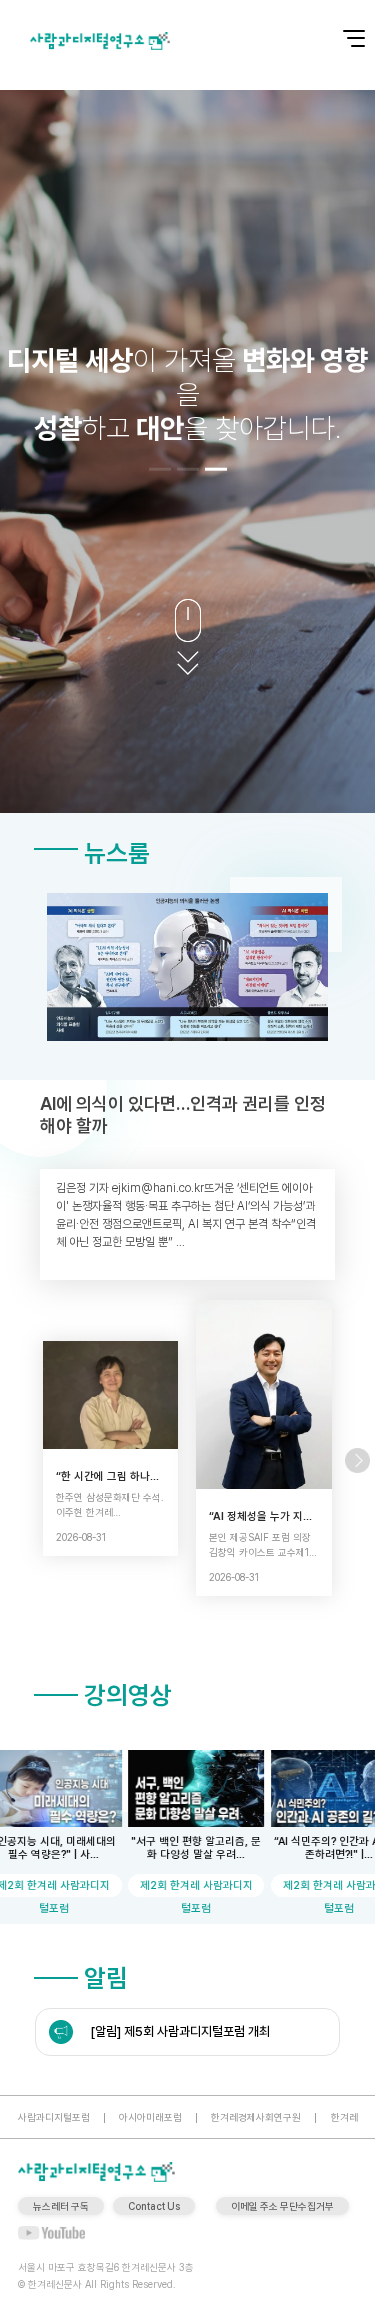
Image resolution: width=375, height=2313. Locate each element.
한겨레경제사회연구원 (256, 2117)
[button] (160, 469)
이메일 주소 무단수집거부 (282, 2206)
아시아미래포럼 (150, 2117)
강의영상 (128, 1695)
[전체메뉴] (340, 27)
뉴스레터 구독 (61, 2206)
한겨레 (344, 2117)
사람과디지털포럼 (54, 2117)
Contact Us (154, 2206)
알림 (106, 1978)
